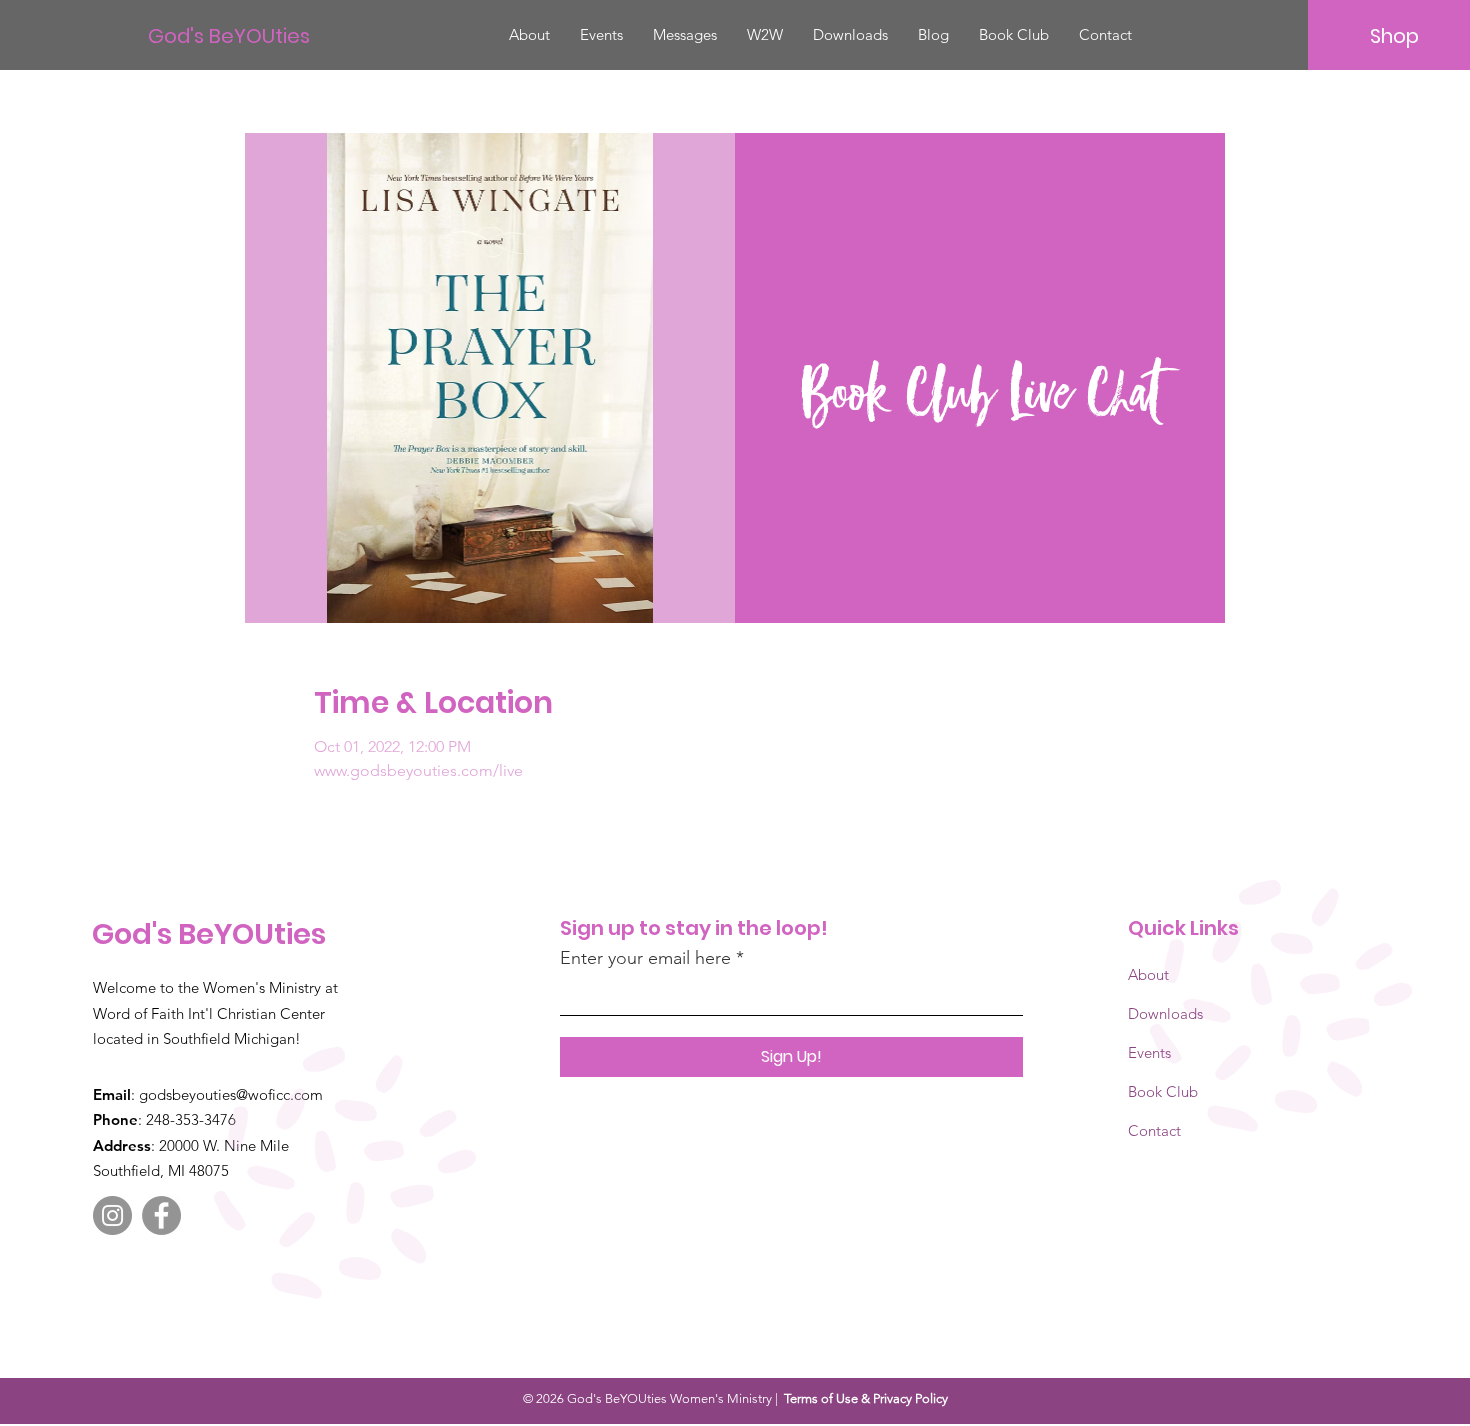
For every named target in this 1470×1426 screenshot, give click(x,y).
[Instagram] (112, 1215)
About (1148, 974)
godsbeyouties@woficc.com (231, 1094)
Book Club (1163, 1091)
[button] (765, 35)
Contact (1154, 1130)
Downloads (1165, 1013)
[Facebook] (161, 1215)
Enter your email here (645, 958)
